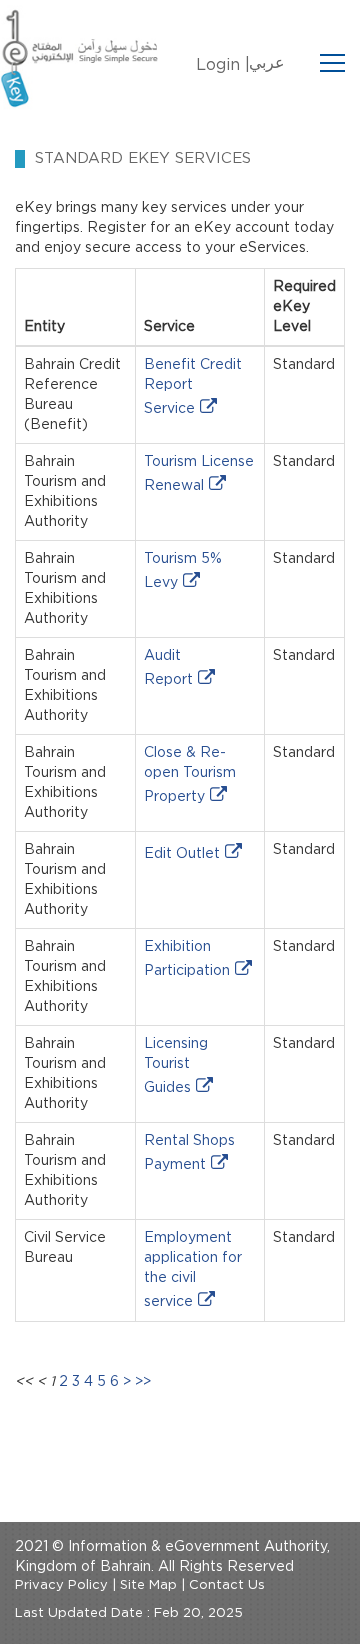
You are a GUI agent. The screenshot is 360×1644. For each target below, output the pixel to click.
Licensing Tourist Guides (176, 1066)
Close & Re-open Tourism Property (190, 775)
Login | (223, 65)
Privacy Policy (61, 1585)
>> (143, 1382)
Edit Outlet (182, 854)
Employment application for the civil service (193, 1270)
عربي (267, 63)
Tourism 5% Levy (183, 571)
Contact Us (227, 1585)
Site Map (148, 1585)
